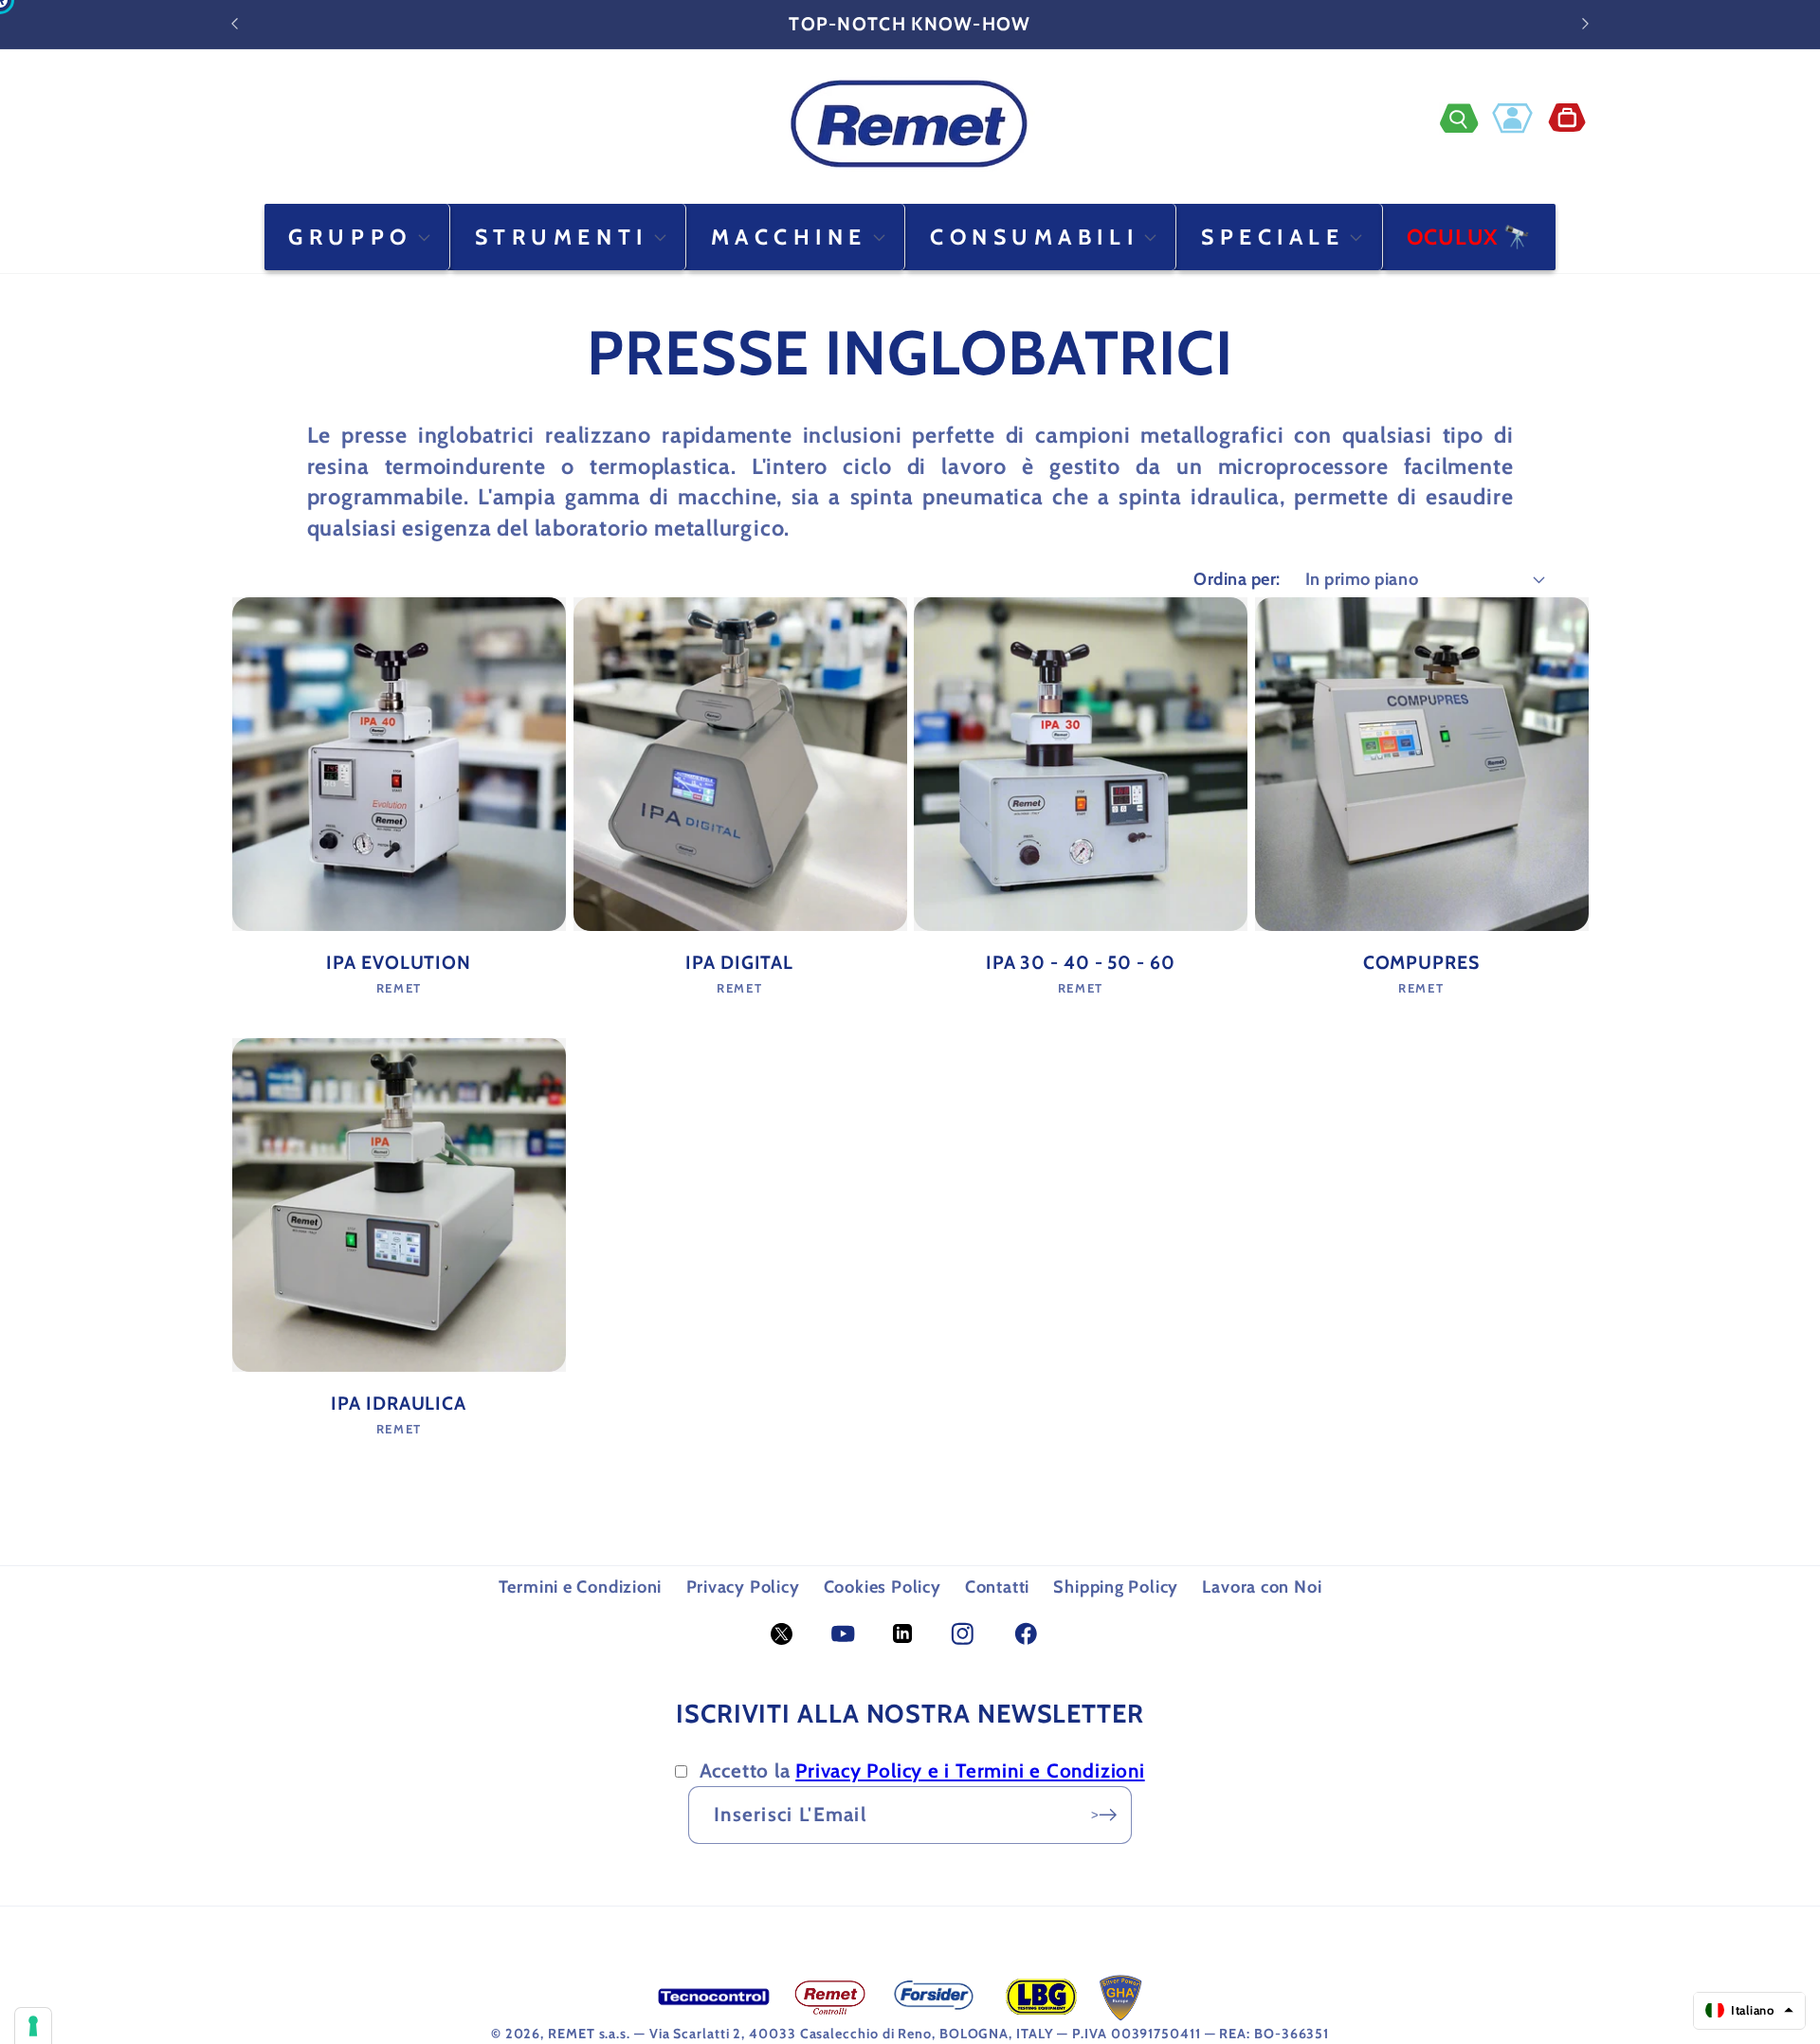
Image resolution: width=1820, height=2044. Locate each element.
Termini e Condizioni (581, 1587)
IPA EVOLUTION (399, 962)
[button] (1466, 118)
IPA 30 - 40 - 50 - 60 (1081, 962)
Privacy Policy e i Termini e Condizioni (970, 1770)
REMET (572, 2034)
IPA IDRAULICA (399, 1403)
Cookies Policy (883, 1587)
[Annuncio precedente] (235, 24)
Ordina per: (1237, 579)
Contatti (997, 1587)
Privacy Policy (743, 1587)
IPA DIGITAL (739, 962)
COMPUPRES (1421, 962)
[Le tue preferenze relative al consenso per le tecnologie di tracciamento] (33, 2026)
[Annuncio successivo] (1586, 24)
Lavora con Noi (1262, 1587)
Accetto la (922, 1770)
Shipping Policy (1116, 1587)
